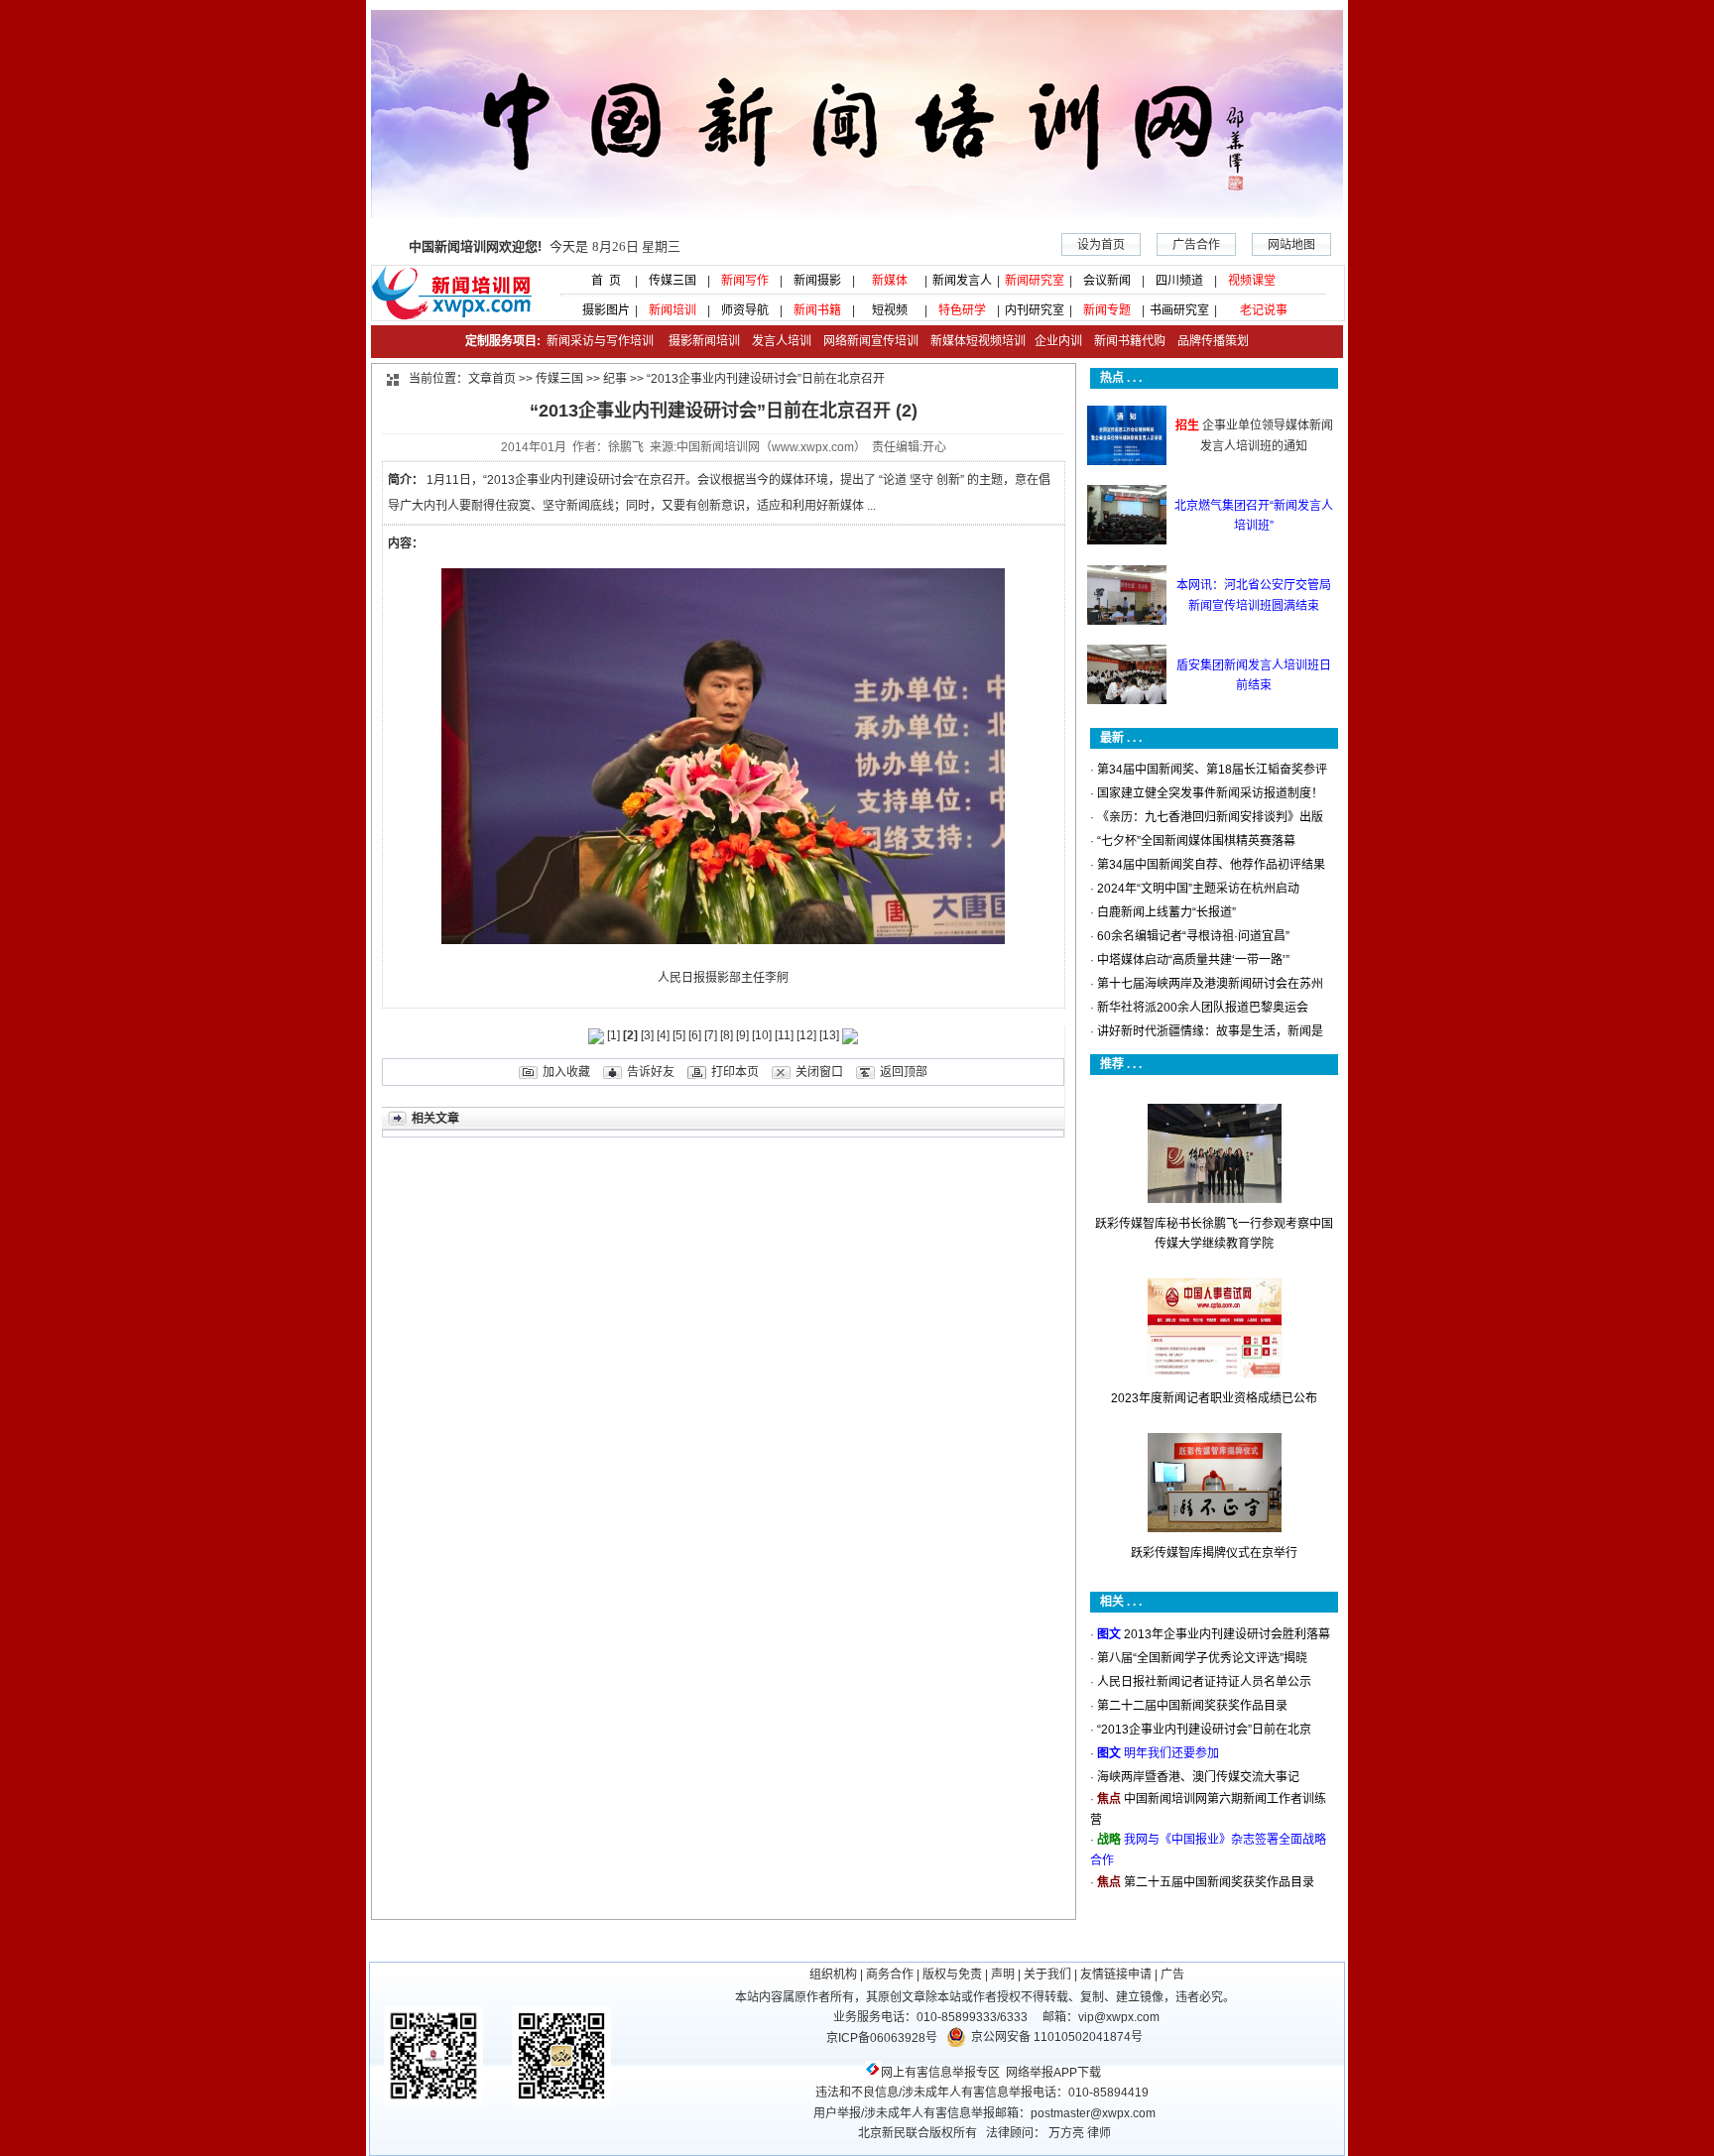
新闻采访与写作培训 (599, 341)
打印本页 (735, 1072)
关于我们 (1047, 1975)
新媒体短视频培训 (978, 341)
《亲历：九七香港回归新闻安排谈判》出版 (1210, 817)
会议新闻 (1107, 281)
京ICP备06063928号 (882, 2038)
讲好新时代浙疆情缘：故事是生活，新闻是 (1210, 1031)
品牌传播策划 (1209, 341)
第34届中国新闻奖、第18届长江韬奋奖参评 (1212, 770)
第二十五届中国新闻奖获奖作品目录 (1219, 1882)
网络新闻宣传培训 (871, 341)
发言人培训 (783, 341)
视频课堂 (1252, 281)
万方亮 (1066, 2133)
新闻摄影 (817, 281)
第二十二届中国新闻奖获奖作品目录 (1192, 1706)
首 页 (600, 281)
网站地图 (1291, 245)
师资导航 (745, 310)
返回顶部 (904, 1072)
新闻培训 (673, 310)
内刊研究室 (1035, 310)
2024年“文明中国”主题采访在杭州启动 (1198, 889)
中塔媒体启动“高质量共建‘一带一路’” (1193, 960)
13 (829, 1035)
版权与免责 (952, 1975)
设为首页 (1101, 245)
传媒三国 (673, 281)
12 (806, 1035)
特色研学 (962, 310)
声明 (1003, 1975)
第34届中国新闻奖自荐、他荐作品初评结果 (1211, 865)
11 (784, 1035)
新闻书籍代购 (1124, 341)
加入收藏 (566, 1072)
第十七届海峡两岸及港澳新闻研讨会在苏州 (1210, 984)
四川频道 (1179, 281)
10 (762, 1035)
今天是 (545, 246)
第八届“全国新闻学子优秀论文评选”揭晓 (1202, 1658)
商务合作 (890, 1975)
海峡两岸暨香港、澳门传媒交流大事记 (1198, 1777)
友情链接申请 (1116, 1975)
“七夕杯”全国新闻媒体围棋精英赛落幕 (1196, 841)
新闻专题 (1107, 310)
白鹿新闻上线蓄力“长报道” (1166, 912)
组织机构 (833, 1975)
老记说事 (1264, 310)
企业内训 (1054, 341)
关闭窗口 (819, 1072)
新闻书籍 (817, 310)
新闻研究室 (1035, 281)
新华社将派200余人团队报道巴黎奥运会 (1203, 1008)
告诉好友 (651, 1072)
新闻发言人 (962, 281)
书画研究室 (1179, 310)
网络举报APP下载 (1053, 2073)
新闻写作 (745, 281)
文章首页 (492, 379)
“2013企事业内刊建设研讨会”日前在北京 (1204, 1730)
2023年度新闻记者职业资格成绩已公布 (1214, 1398)
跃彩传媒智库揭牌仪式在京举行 (1214, 1553)
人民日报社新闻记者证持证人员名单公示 (1204, 1682)
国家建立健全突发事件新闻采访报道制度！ (1210, 793)
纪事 (615, 379)
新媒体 (890, 281)
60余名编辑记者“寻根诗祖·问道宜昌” (1193, 936)
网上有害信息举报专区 (940, 2073)
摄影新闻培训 (704, 341)
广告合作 (1196, 245)
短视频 (890, 310)
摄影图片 (600, 310)
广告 (1172, 1975)
